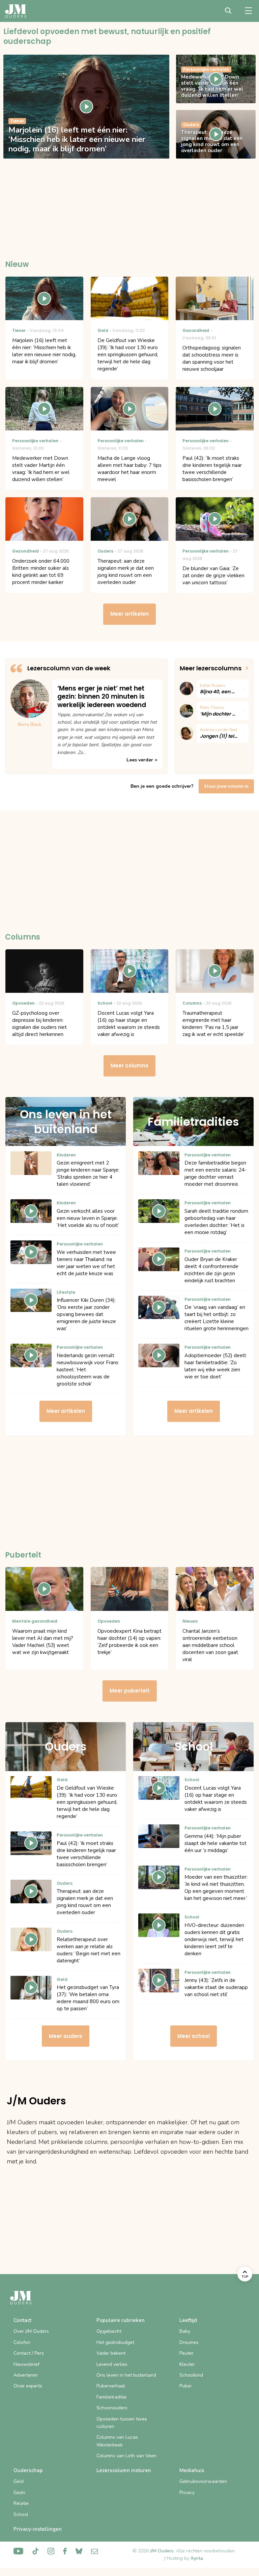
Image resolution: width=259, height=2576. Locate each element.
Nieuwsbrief (26, 2364)
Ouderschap (28, 2470)
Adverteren (26, 2375)
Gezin (19, 2493)
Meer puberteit (130, 1691)
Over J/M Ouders (31, 2331)
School (21, 2514)
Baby (185, 2331)
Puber (186, 2386)
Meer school (194, 2036)
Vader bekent (111, 2353)
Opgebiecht (109, 2331)
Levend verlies (112, 2364)
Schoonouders (112, 2408)
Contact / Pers (29, 2353)
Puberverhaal (111, 2386)
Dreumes (189, 2342)
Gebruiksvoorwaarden (203, 2481)
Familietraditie (111, 2397)
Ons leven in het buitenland (126, 2375)
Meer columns (129, 1066)
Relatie (21, 2503)
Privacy (187, 2493)
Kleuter (187, 2364)
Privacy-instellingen (38, 2529)
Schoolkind (191, 2375)
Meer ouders (66, 2036)
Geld (19, 2481)
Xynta (197, 2558)
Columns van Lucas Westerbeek (117, 2441)
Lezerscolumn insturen (124, 2470)
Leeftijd (188, 2320)
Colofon (22, 2342)
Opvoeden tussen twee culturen (122, 2423)
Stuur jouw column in (226, 786)
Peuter (186, 2353)
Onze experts (28, 2386)
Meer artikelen (129, 614)
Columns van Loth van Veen (126, 2456)
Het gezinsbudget (115, 2342)
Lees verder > (142, 760)
